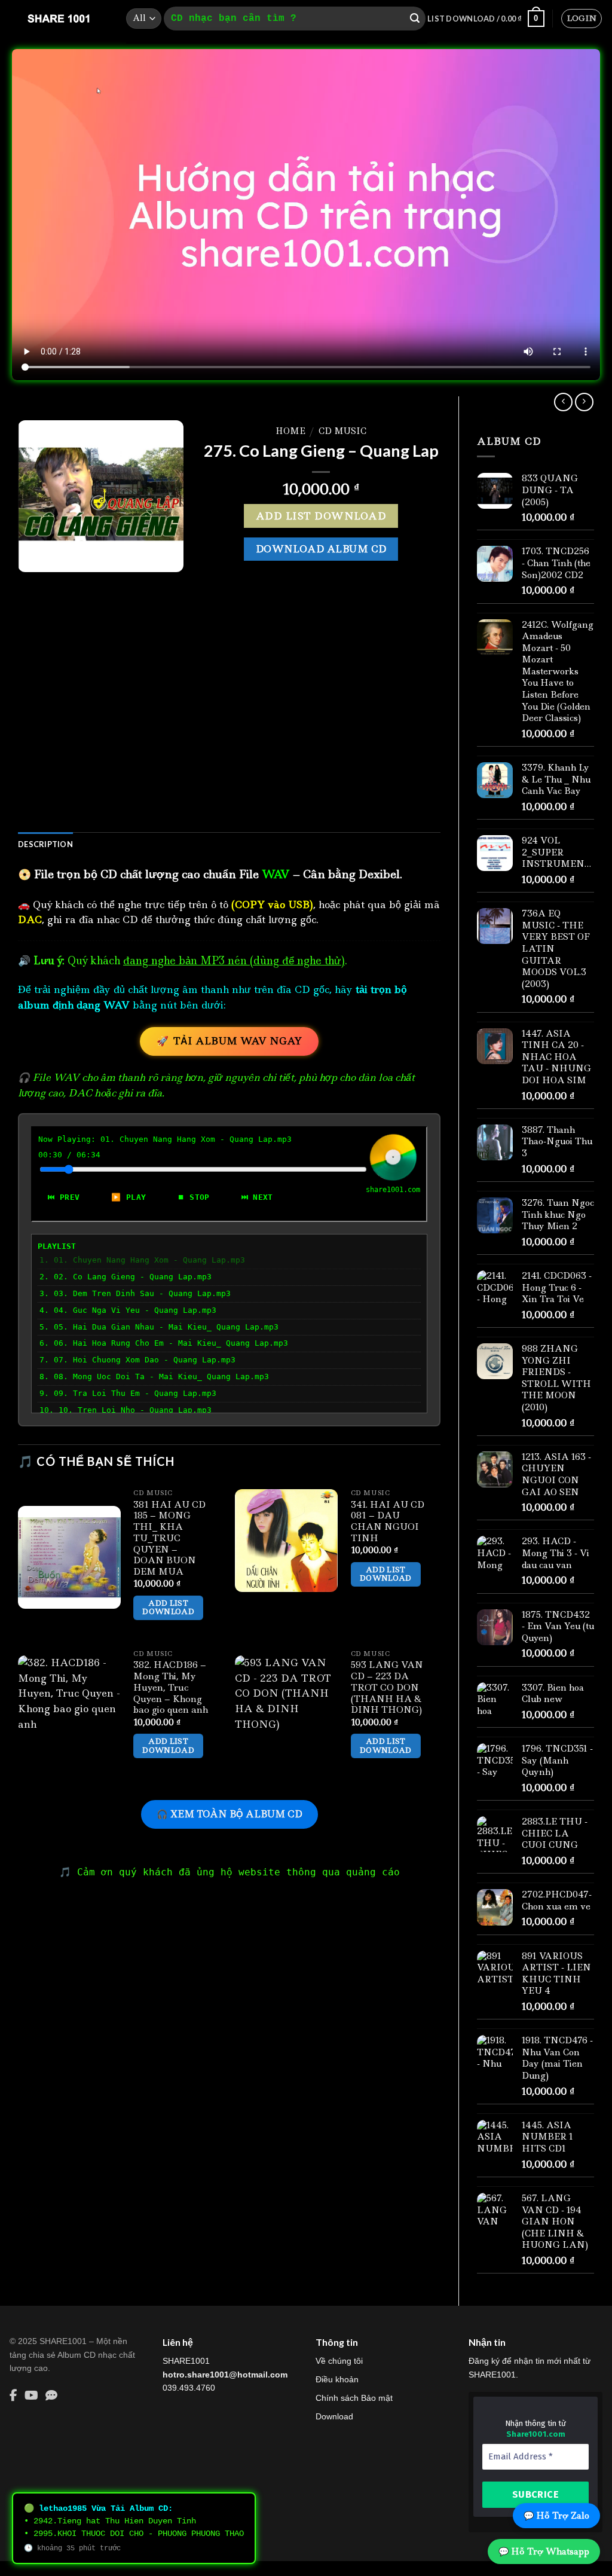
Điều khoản (337, 2379)
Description (45, 844)
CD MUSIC (342, 431)
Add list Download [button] (168, 1607)
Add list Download (321, 516)
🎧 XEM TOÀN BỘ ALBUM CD (229, 1814)
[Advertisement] (229, 726)
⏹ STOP (193, 1197)
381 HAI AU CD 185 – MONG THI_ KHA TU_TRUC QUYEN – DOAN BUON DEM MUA (169, 1538)
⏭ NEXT (257, 1197)
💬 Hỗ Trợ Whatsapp (544, 2551)
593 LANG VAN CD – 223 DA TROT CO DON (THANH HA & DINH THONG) (387, 1688)
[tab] (45, 844)
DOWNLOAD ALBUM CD (321, 549)
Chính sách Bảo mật (354, 2398)
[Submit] (415, 19)
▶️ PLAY (128, 1197)
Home (290, 431)
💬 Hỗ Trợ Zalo (556, 2516)
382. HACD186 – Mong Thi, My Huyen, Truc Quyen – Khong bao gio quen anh (171, 1688)
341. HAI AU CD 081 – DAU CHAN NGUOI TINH (388, 1522)
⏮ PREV (64, 1197)
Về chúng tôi (339, 2361)
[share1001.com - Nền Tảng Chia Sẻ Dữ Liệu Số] (59, 19)
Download (334, 2416)
